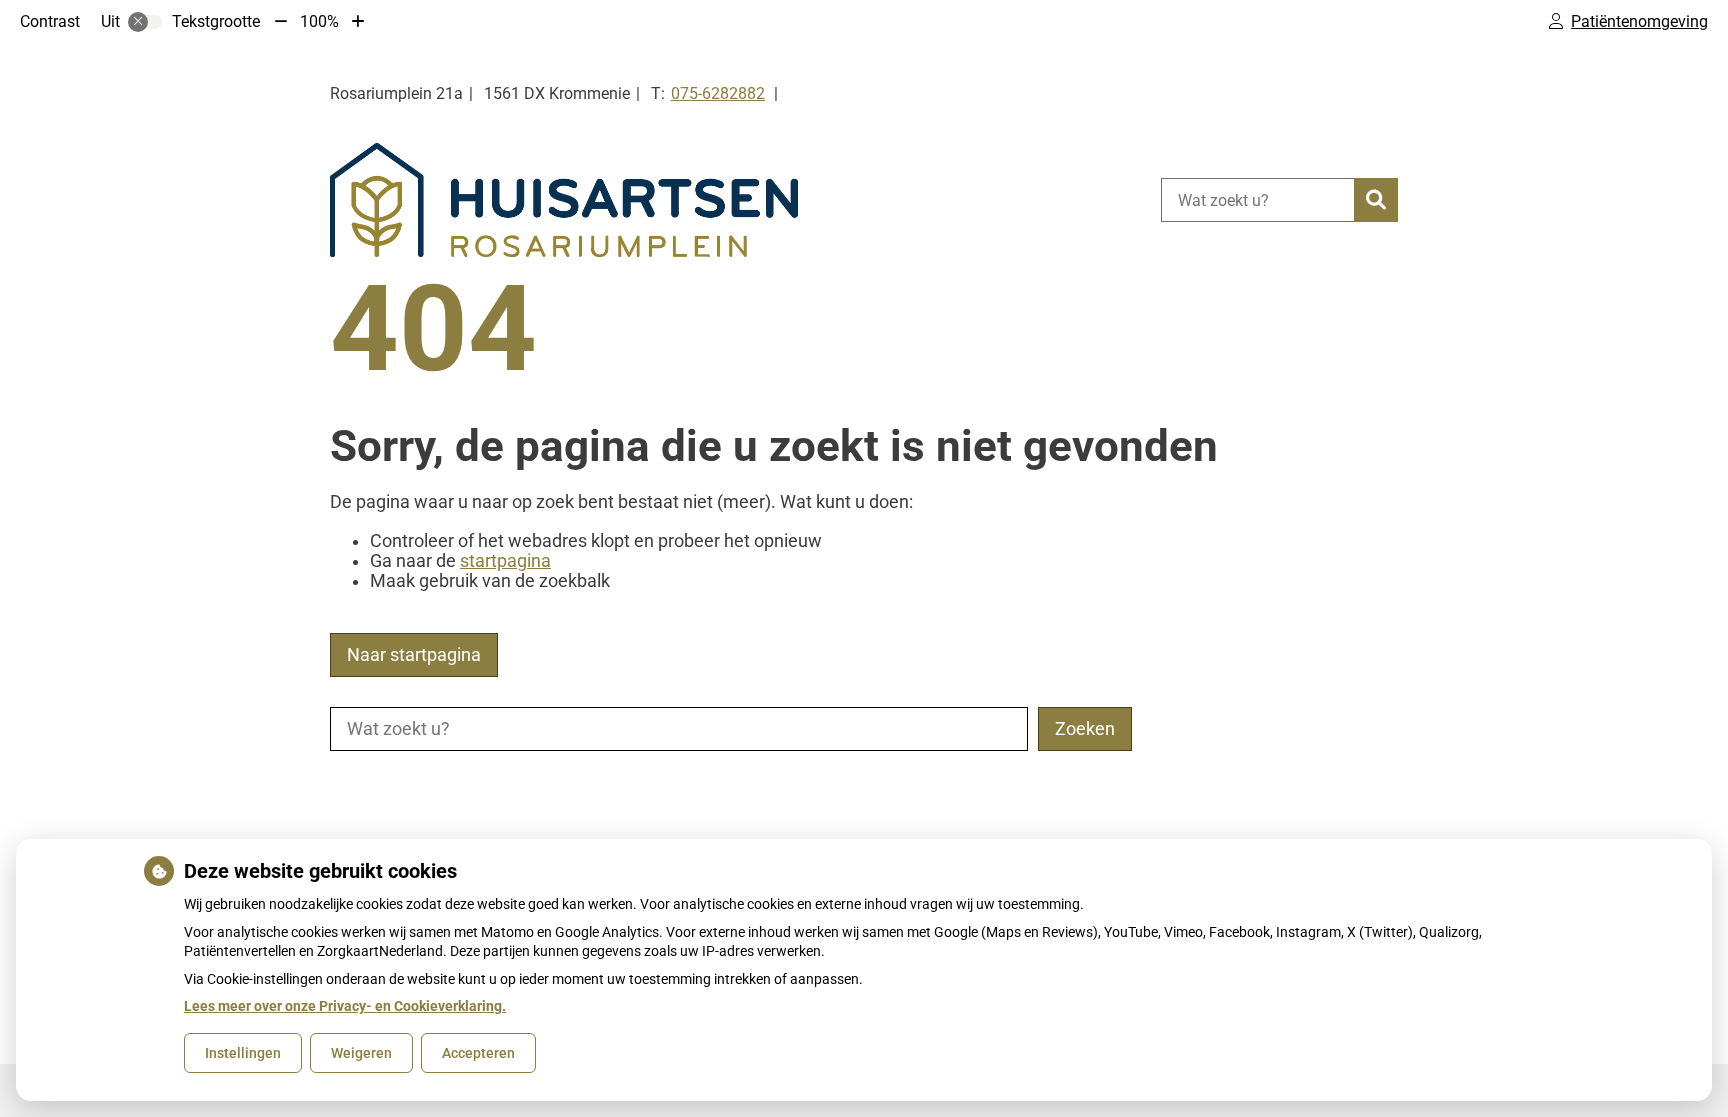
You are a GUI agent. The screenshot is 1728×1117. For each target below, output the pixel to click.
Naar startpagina (414, 655)
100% (319, 21)
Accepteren (478, 1053)
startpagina (505, 561)
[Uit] (145, 22)
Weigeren (361, 1053)
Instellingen (243, 1053)
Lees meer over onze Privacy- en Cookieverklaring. (345, 1006)
